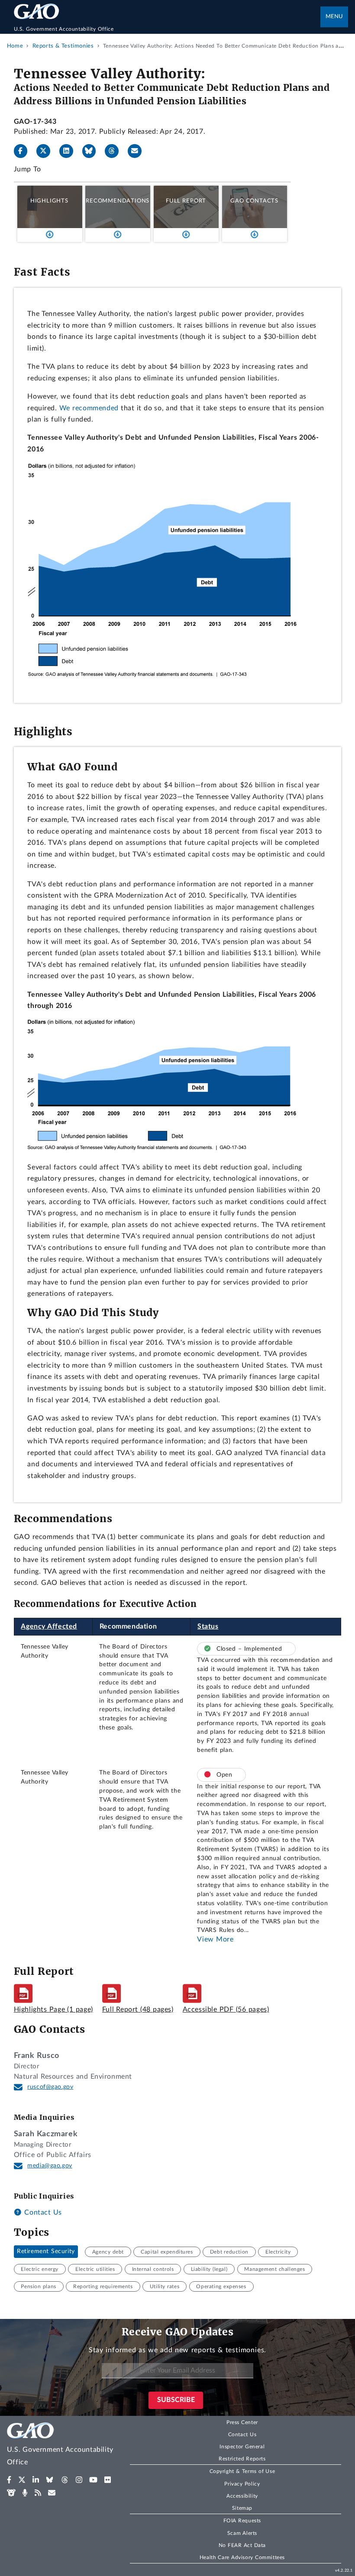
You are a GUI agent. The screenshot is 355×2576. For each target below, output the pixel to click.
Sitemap (242, 2508)
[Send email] (138, 151)
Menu (334, 17)
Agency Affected (49, 1626)
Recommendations (118, 201)
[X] (47, 151)
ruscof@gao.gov (50, 2087)
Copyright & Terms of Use (242, 2471)
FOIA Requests (242, 2521)
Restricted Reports (242, 2459)
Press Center (242, 2422)
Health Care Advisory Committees (242, 2557)
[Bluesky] (93, 151)
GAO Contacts (254, 201)
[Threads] (115, 151)
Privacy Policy (242, 2484)
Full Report (186, 201)
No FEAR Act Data (242, 2545)
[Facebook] (24, 151)
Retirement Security (46, 2252)
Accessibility (242, 2496)
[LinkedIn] (70, 151)
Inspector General (242, 2447)
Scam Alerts (242, 2533)
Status (208, 1626)
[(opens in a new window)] (9, 2480)
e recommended (92, 408)
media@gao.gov (50, 2166)
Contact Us (42, 2212)
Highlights (49, 201)
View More (215, 1939)
